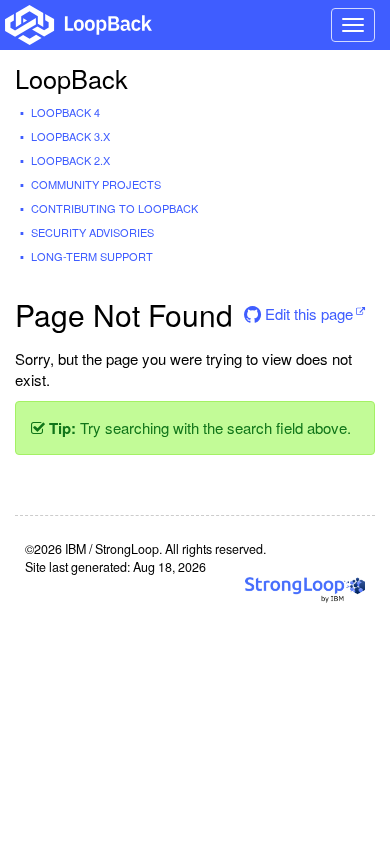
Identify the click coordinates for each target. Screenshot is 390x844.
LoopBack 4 (65, 112)
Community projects (96, 184)
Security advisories (92, 232)
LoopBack (71, 78)
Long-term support (92, 256)
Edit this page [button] (307, 313)
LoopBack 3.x (70, 136)
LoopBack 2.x (70, 160)
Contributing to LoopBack (114, 208)
